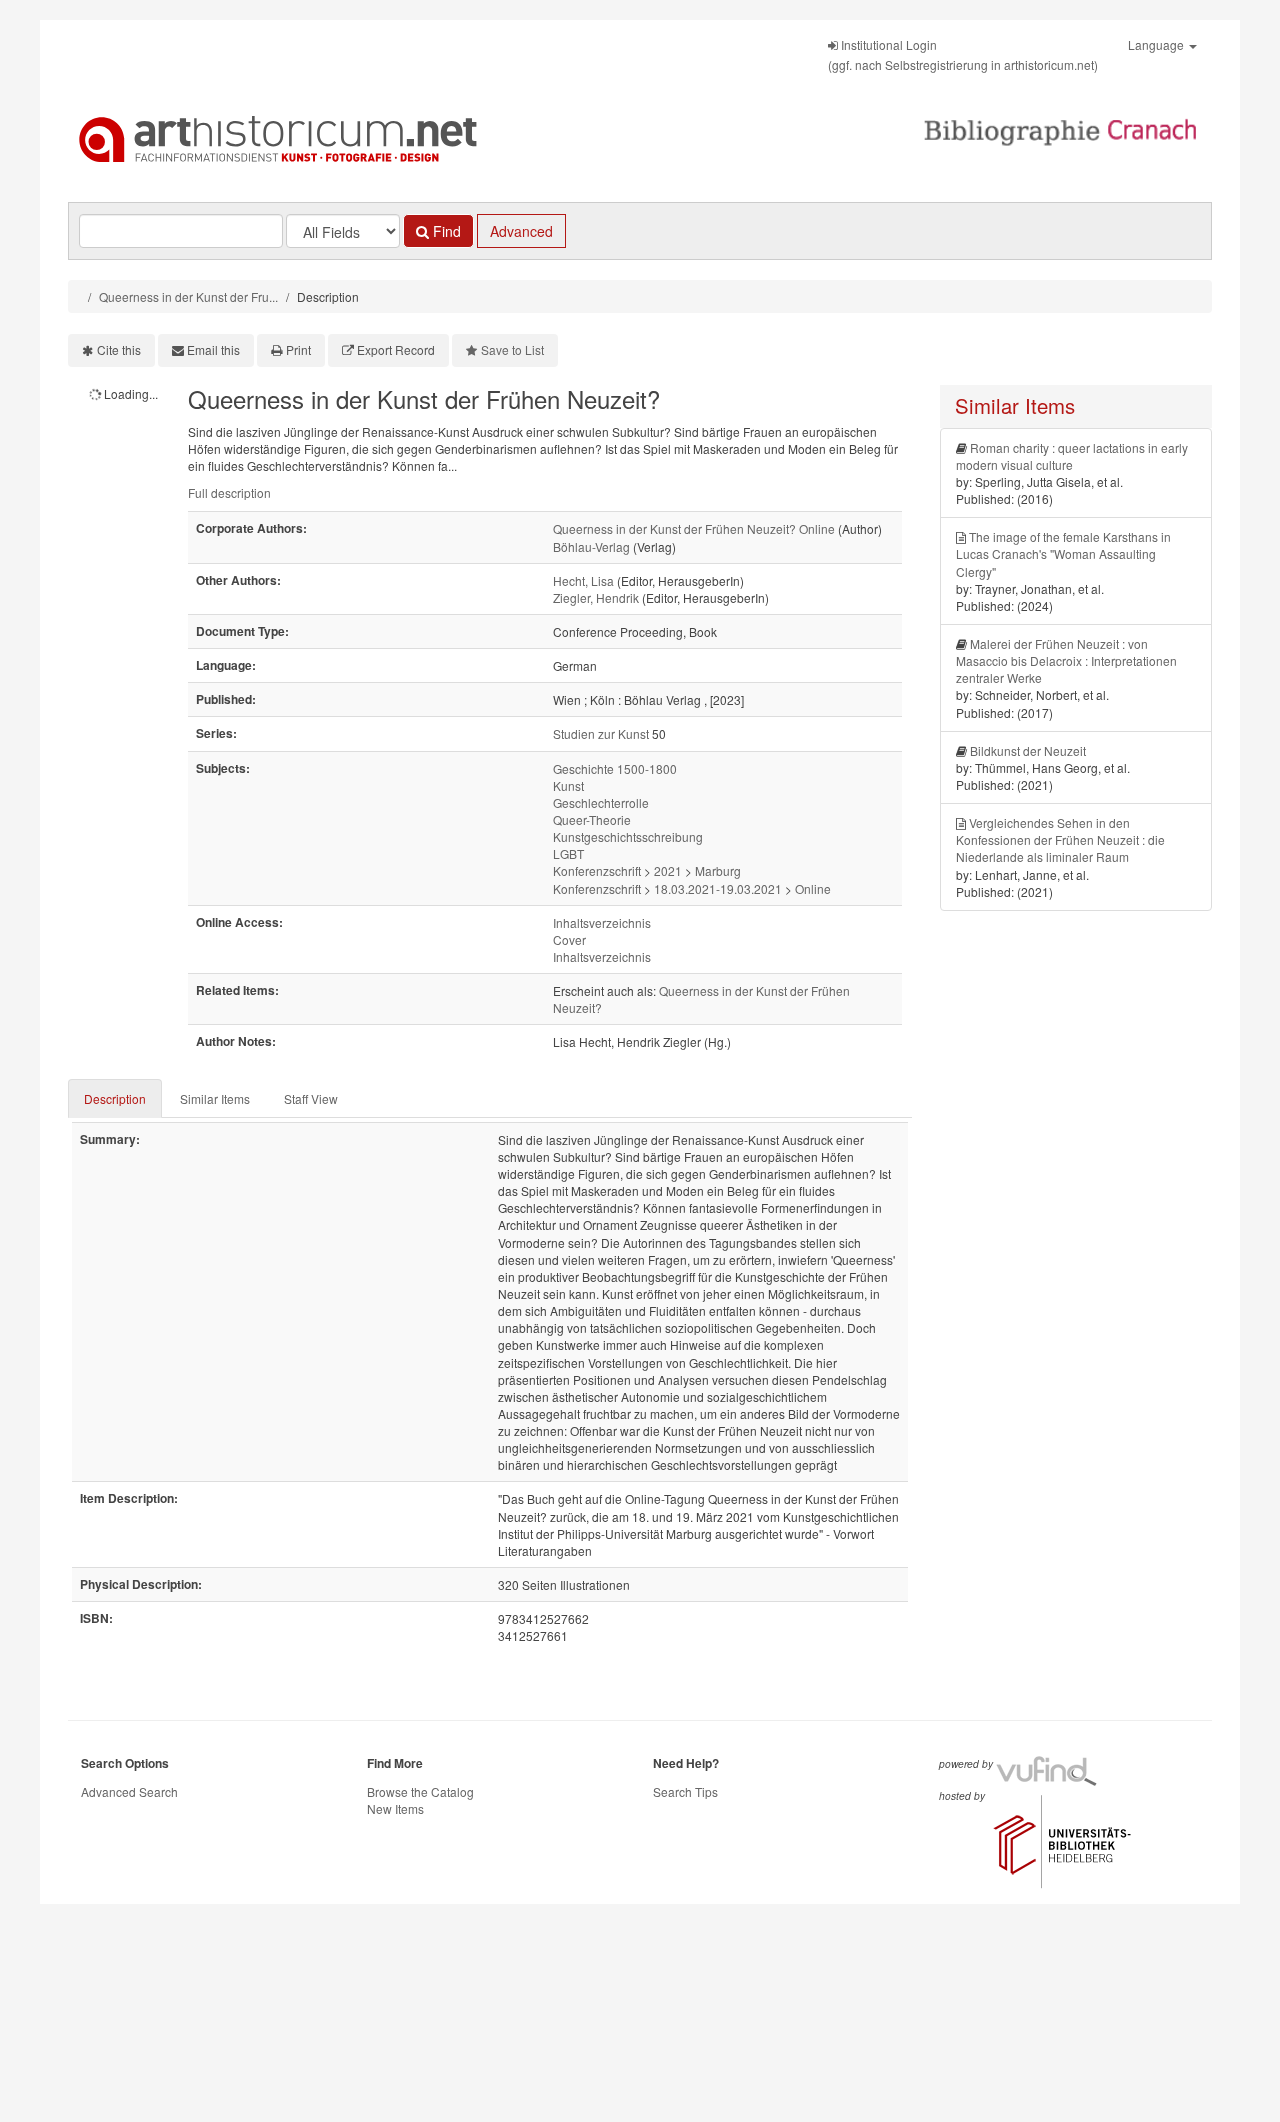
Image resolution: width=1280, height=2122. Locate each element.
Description (115, 1098)
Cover (569, 939)
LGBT (568, 853)
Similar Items (215, 1098)
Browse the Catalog (420, 1791)
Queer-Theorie (592, 819)
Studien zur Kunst (601, 733)
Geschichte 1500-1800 (615, 768)
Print (298, 349)
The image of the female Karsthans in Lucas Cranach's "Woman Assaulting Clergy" (1063, 553)
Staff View (311, 1098)
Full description (229, 492)
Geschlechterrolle (601, 802)
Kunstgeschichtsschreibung (628, 836)
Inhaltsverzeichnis (602, 922)
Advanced (521, 231)
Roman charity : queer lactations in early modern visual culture (1072, 456)
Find (445, 231)
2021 (668, 870)
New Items (395, 1808)
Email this (213, 349)
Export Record (396, 349)
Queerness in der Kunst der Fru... (188, 296)
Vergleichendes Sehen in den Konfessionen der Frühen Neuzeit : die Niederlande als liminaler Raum (1060, 839)
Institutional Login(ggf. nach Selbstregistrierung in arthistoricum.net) (963, 54)
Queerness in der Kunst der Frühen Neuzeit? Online (694, 528)
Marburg (718, 870)
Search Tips (685, 1791)
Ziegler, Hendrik (596, 597)
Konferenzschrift (597, 870)
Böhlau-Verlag (591, 546)
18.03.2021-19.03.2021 (718, 888)
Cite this (119, 349)
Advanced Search (129, 1791)
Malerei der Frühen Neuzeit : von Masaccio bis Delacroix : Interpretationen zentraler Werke (1066, 660)
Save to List (512, 349)
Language (1157, 44)
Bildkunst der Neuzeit (1028, 750)
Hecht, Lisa (583, 580)
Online (813, 888)
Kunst (568, 785)
